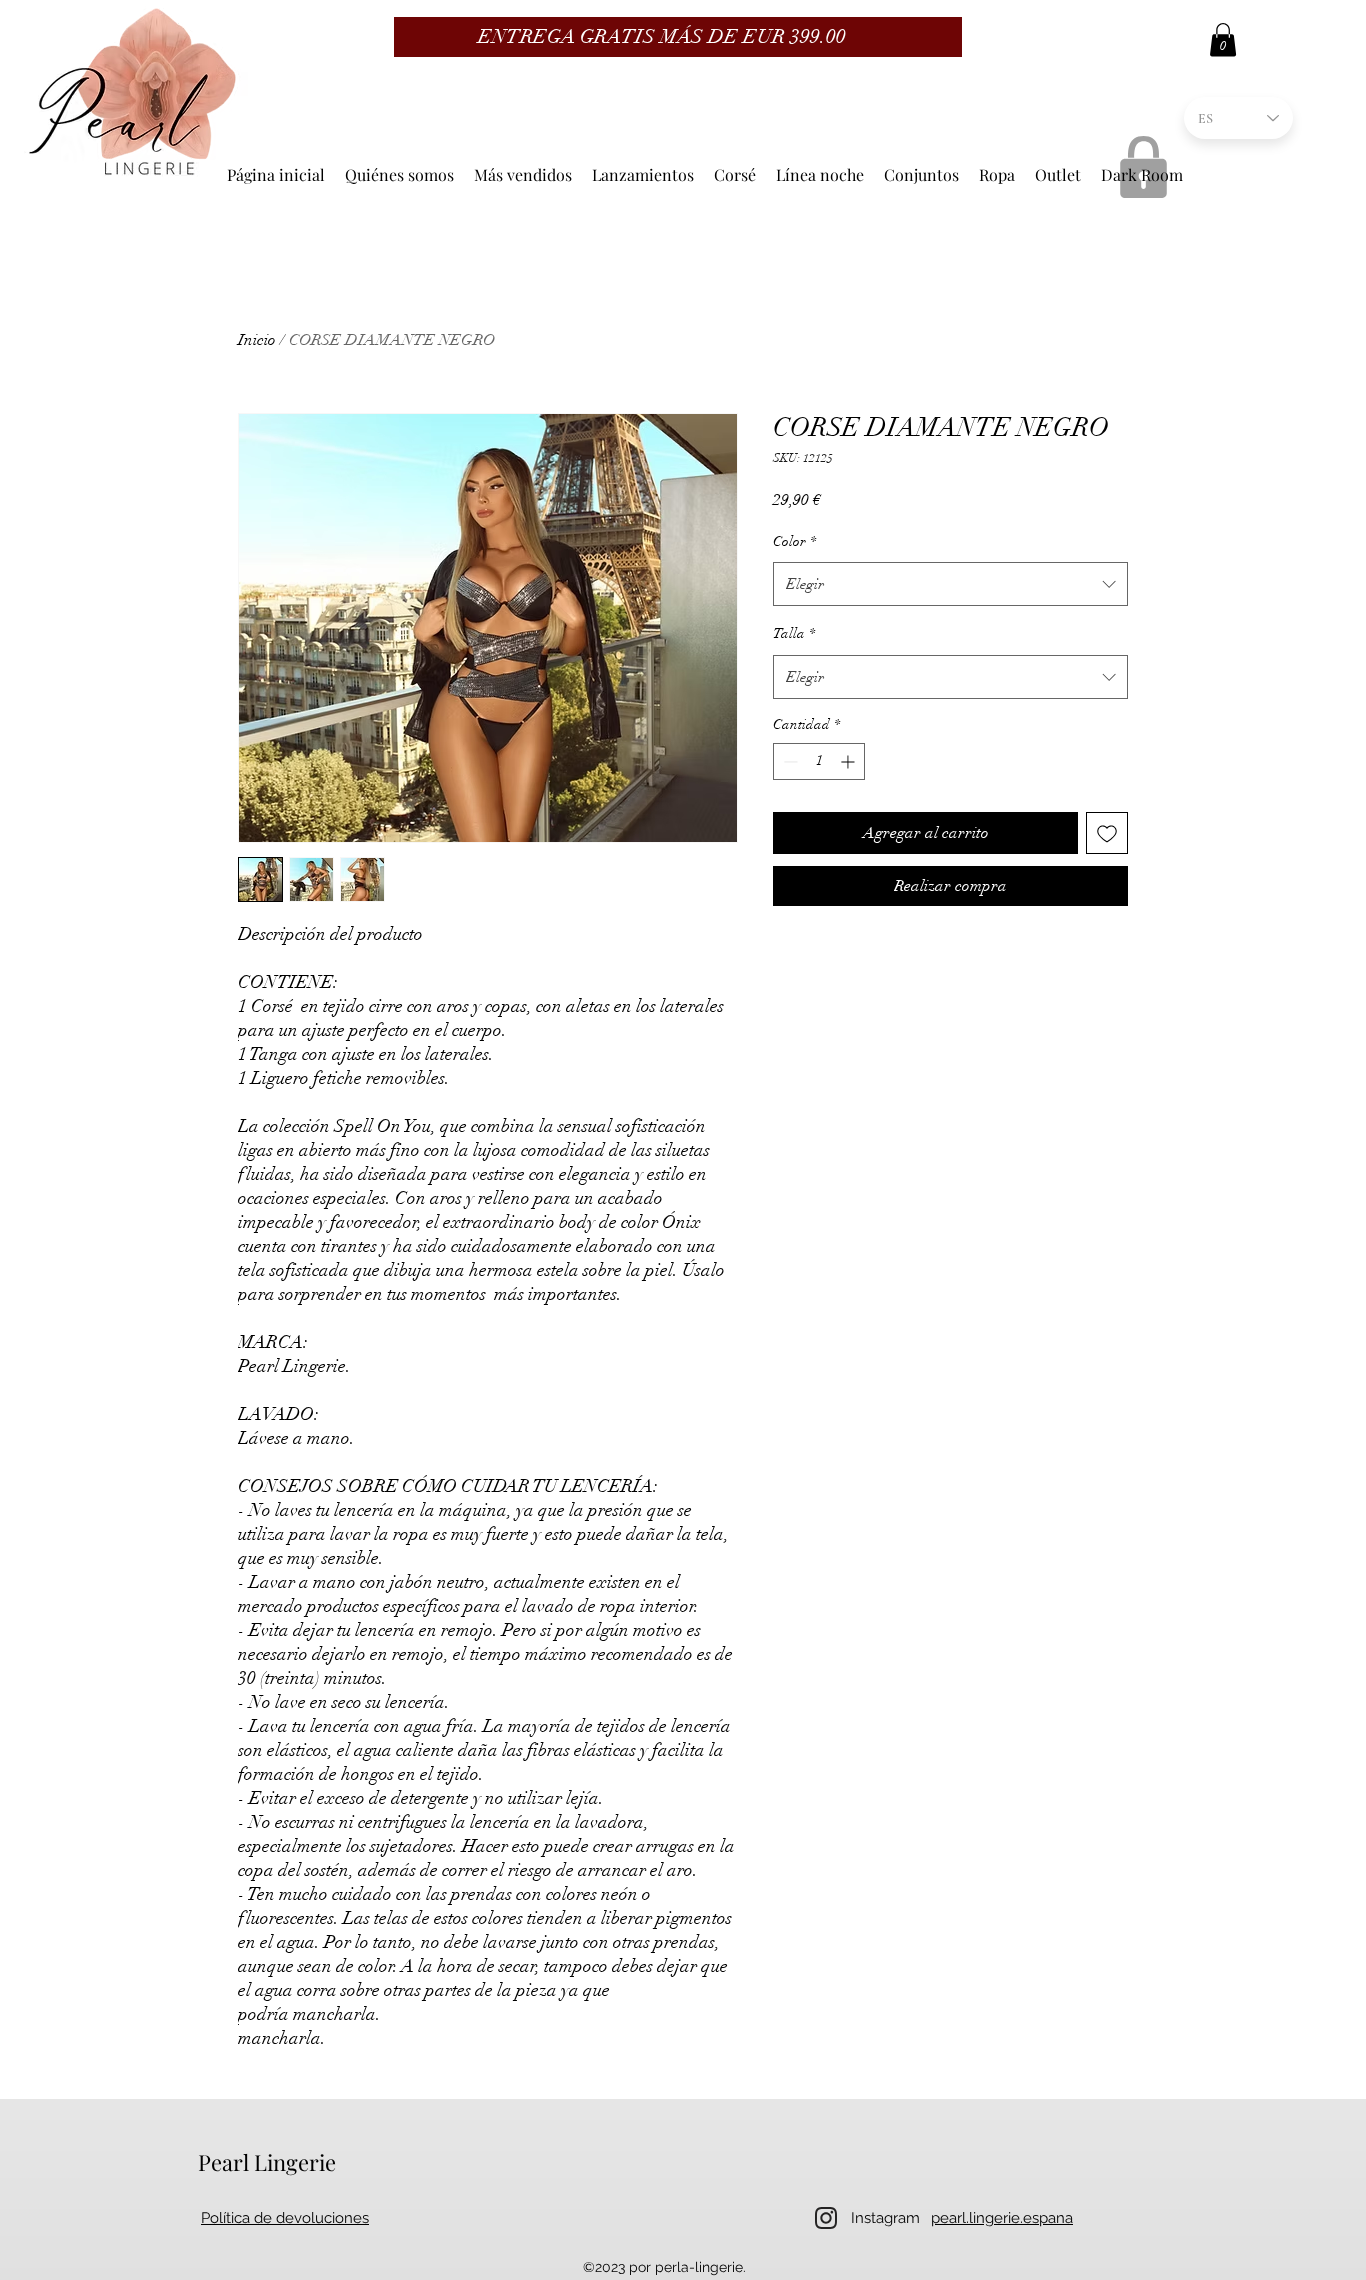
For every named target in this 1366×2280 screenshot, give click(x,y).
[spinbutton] (819, 761)
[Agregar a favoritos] (1107, 833)
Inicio (257, 340)
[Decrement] (788, 761)
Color (794, 541)
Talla (794, 633)
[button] (1223, 39)
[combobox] (950, 584)
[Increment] (849, 761)
